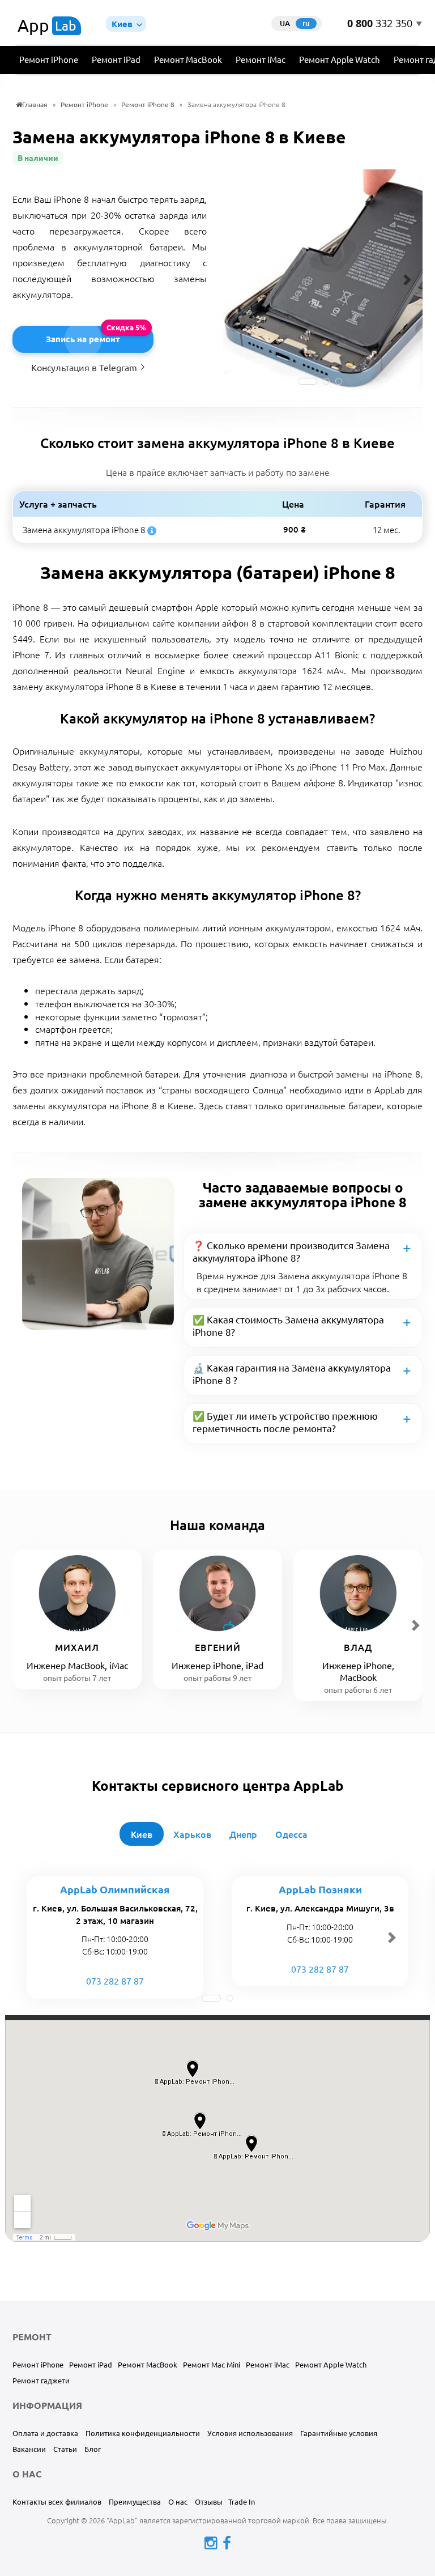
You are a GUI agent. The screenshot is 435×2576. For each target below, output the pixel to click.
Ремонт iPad (116, 59)
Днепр (243, 1834)
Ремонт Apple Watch (340, 59)
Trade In (242, 2502)
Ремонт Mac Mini (212, 2364)
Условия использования (250, 2433)
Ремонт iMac (261, 59)
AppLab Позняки (320, 1889)
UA (285, 23)
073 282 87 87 (115, 1981)
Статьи (65, 2449)
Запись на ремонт (83, 339)
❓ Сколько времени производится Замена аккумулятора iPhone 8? (291, 1251)
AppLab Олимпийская (115, 1889)
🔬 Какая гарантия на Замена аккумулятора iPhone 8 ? (292, 1374)
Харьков (192, 1834)
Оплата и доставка (45, 2433)
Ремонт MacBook (188, 59)
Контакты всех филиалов (57, 2502)
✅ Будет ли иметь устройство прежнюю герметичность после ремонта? (285, 1422)
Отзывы (209, 2502)
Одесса (291, 1834)
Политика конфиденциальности (143, 2433)
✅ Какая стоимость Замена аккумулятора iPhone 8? (288, 1325)
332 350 (380, 24)
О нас (178, 2502)
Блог (93, 2449)
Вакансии (29, 2449)
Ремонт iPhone (49, 59)
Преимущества (135, 2502)
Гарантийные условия (339, 2433)
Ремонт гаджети (41, 2380)
